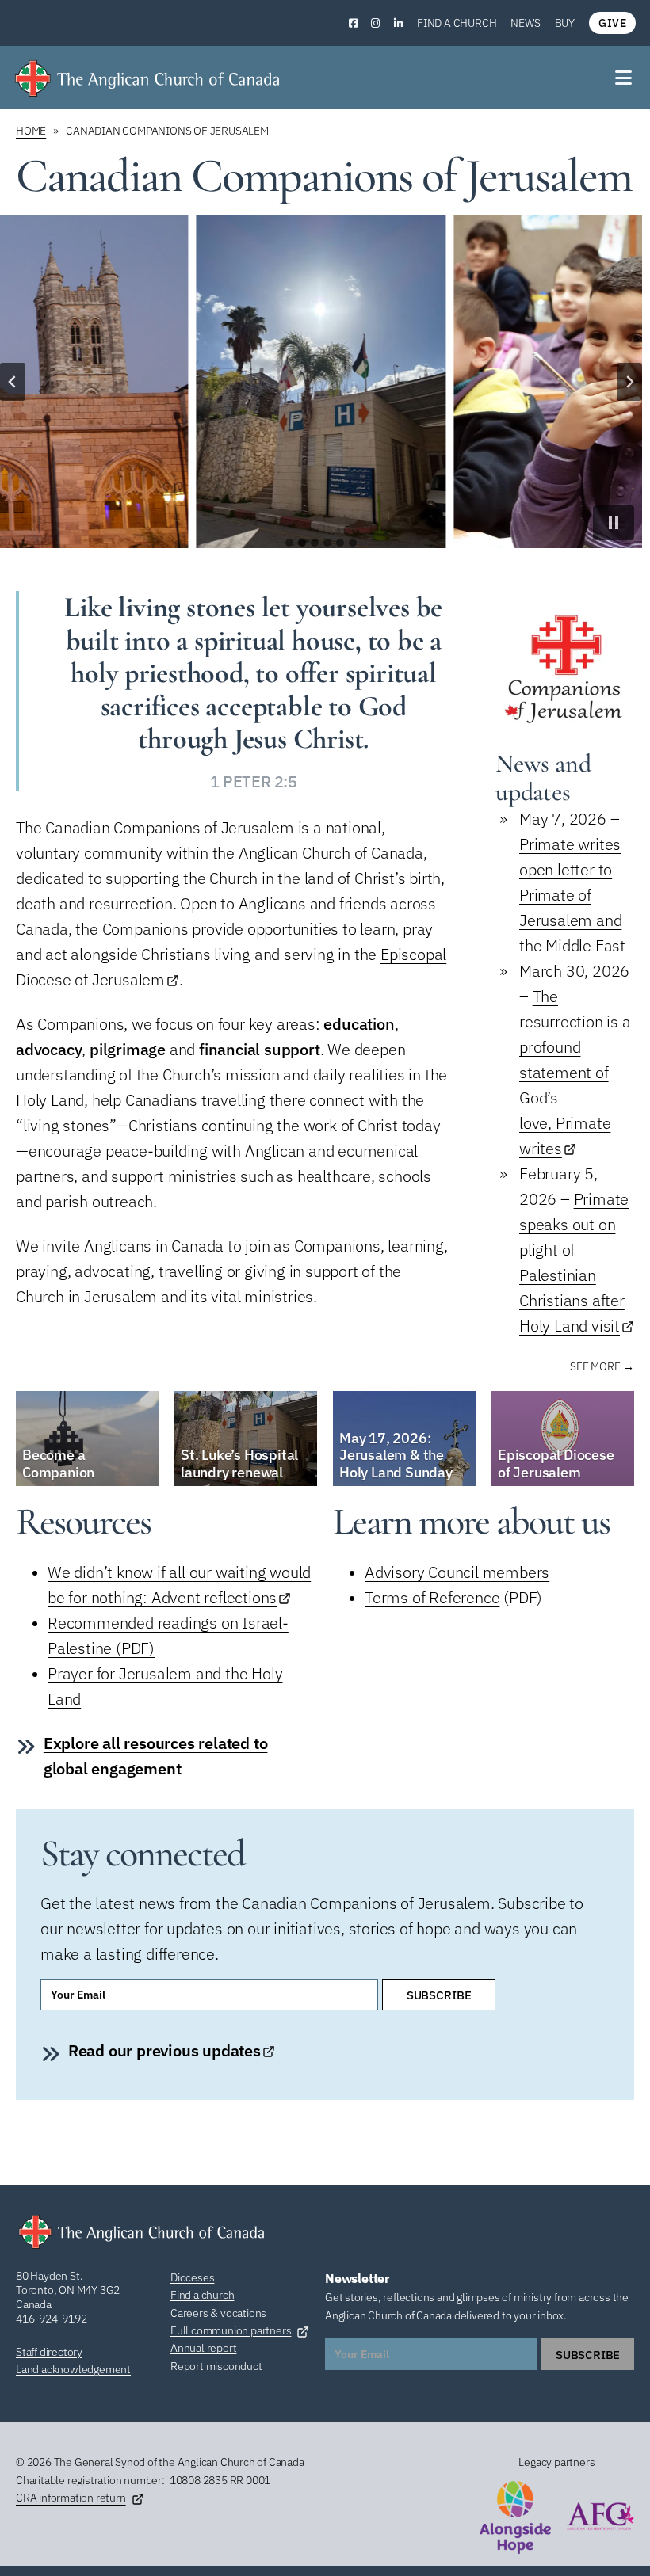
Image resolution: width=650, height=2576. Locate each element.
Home (31, 131)
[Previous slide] (13, 382)
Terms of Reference (432, 1597)
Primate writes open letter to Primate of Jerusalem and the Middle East (572, 895)
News (525, 23)
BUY (565, 23)
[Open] (625, 78)
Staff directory (49, 2352)
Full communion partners (231, 2330)
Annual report (203, 2348)
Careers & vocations (218, 2313)
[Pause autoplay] (614, 523)
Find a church (457, 23)
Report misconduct (216, 2366)
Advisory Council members (457, 1572)
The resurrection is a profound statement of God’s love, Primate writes (575, 1072)
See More (595, 1366)
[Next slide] (629, 382)
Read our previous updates (164, 2050)
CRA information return (71, 2498)
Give (612, 23)
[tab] (289, 543)
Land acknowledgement (73, 2369)
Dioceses (192, 2277)
